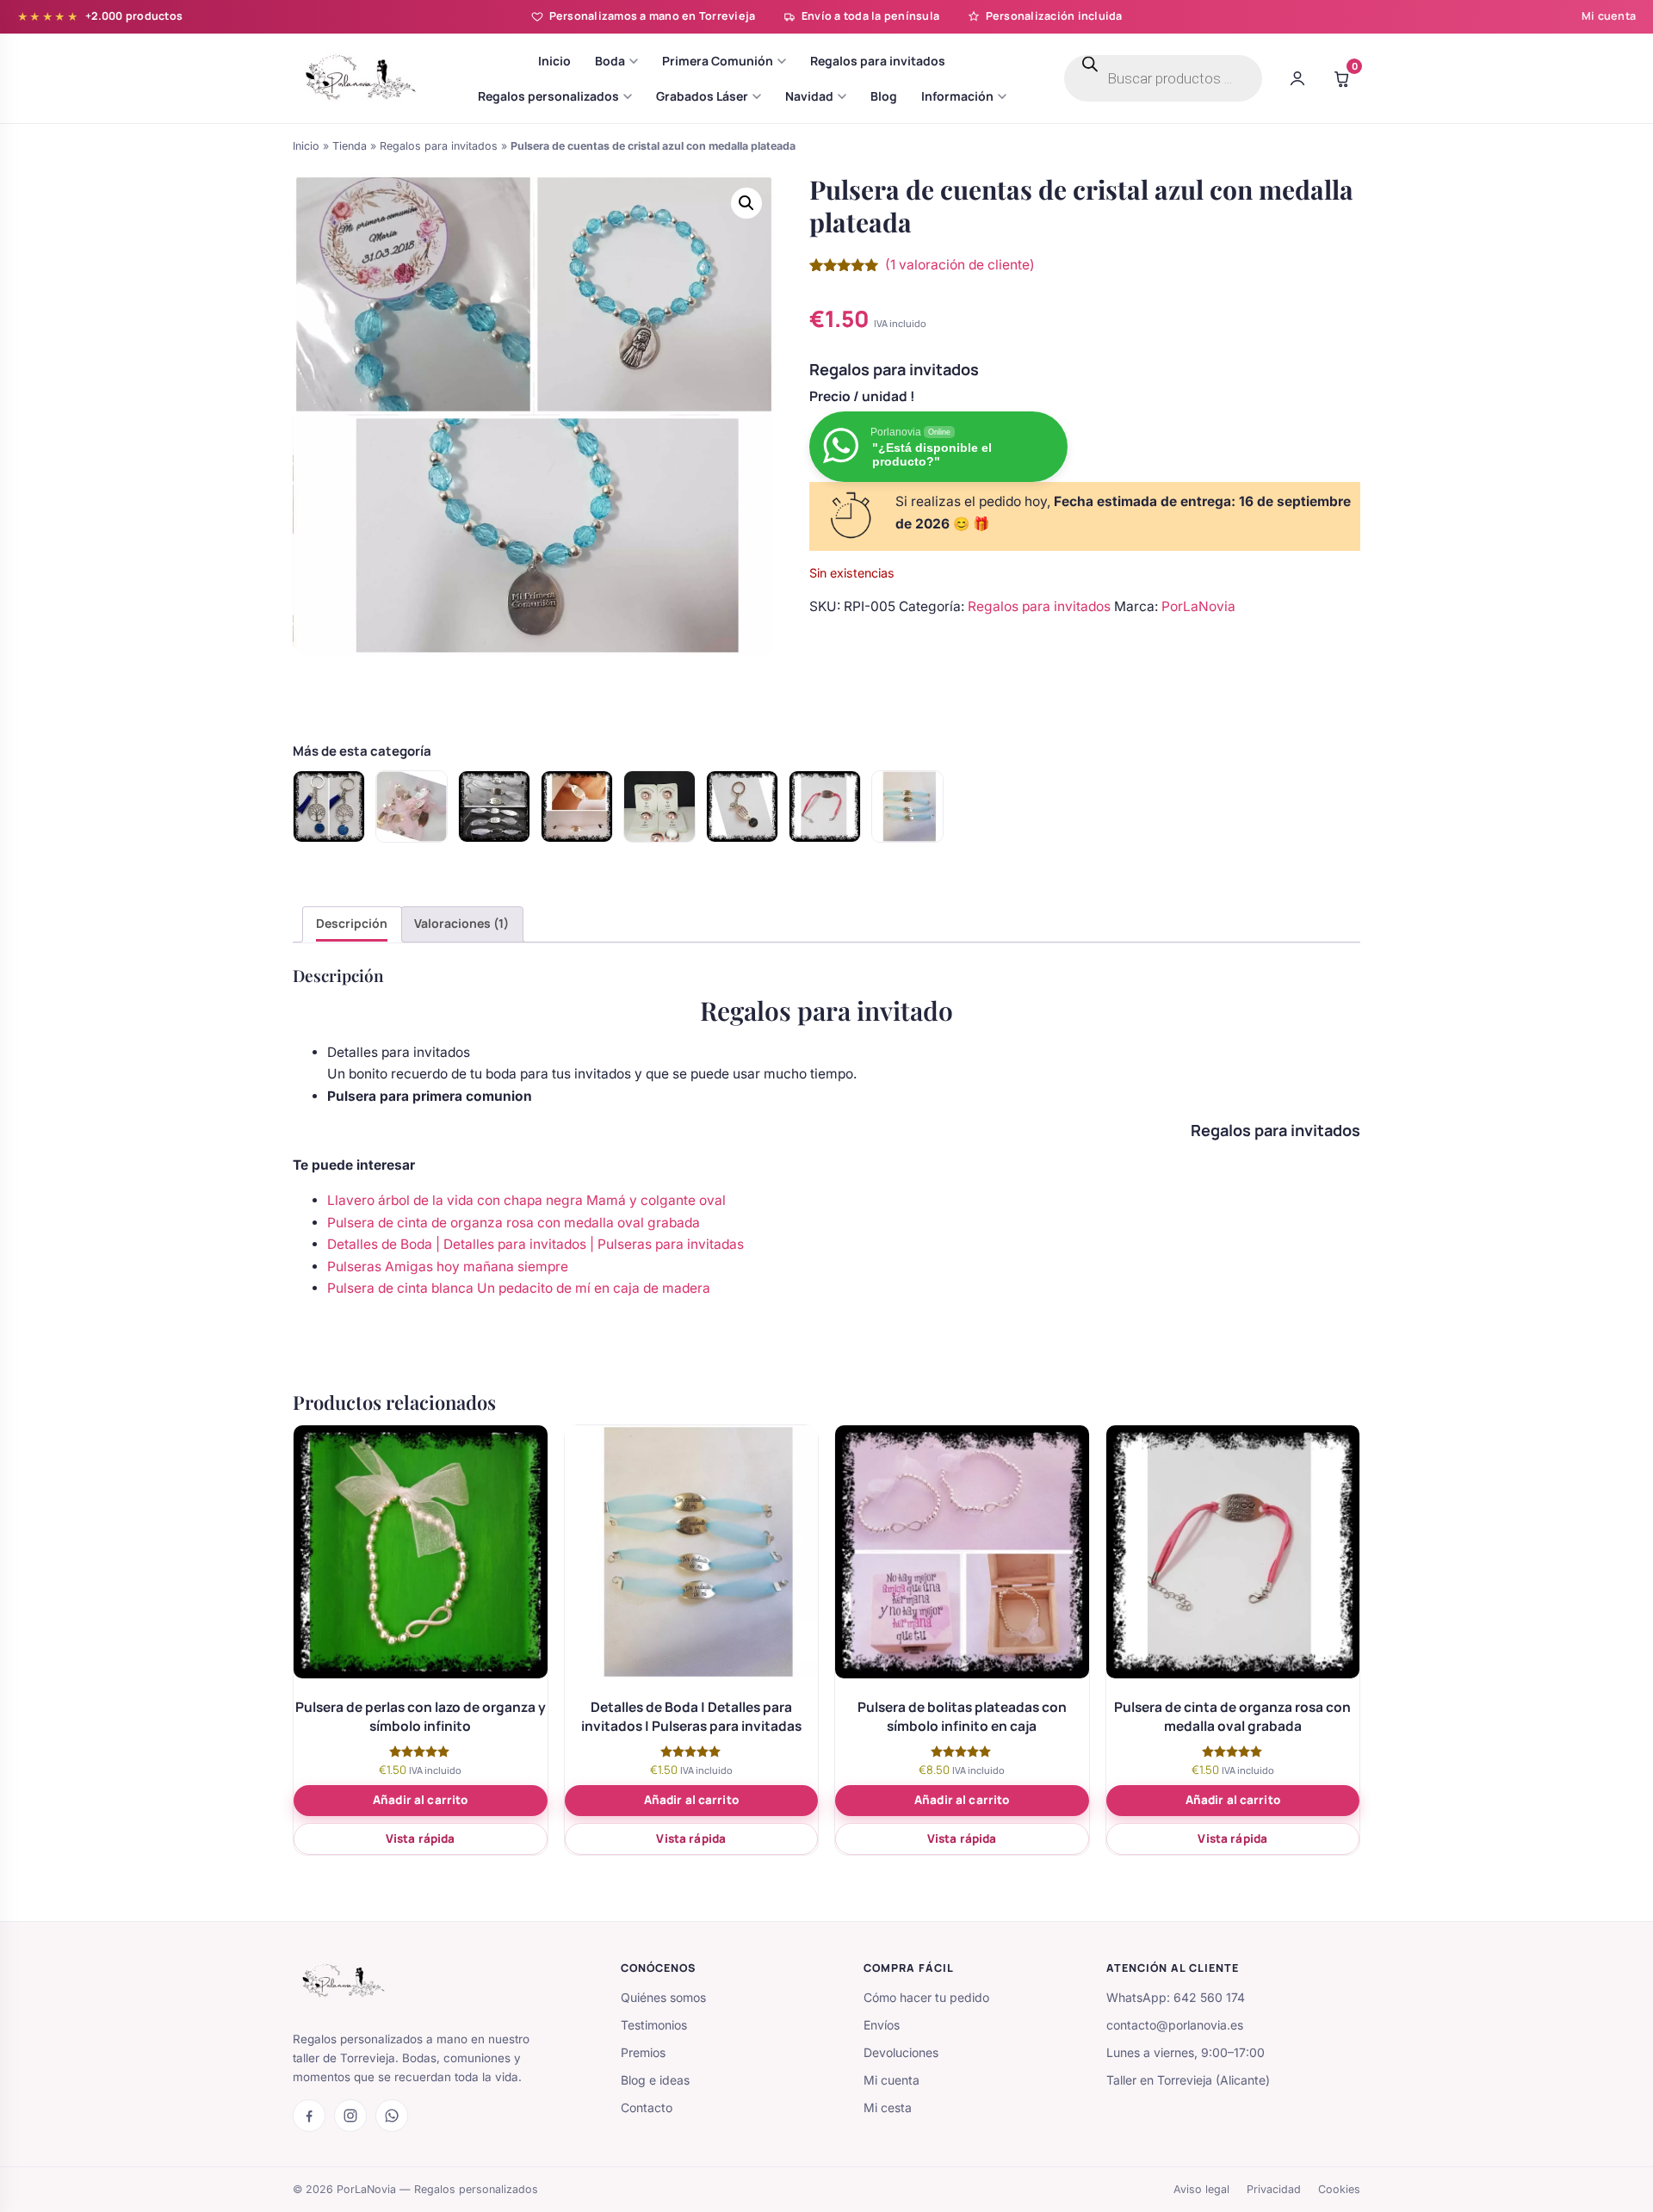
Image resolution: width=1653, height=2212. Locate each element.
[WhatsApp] (392, 2116)
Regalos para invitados (439, 146)
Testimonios (654, 2025)
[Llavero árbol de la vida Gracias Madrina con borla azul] (329, 806)
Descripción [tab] (352, 923)
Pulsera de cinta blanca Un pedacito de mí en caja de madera (519, 1288)
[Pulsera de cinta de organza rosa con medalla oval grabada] (825, 806)
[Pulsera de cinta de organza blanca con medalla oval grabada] (577, 806)
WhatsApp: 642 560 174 (1176, 1997)
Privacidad (1274, 2189)
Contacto (647, 2107)
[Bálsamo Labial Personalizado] (659, 806)
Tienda (350, 146)
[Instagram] (350, 2116)
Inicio (306, 146)
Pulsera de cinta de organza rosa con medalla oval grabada (514, 1223)
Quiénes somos (663, 1997)
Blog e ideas (655, 2080)
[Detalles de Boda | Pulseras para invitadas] (412, 806)
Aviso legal (1201, 2189)
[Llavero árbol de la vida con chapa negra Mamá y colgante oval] (742, 806)
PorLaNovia (1198, 606)
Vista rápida (421, 1838)
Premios (643, 2052)
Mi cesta (888, 2107)
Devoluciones (901, 2052)
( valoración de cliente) (960, 265)
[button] (746, 203)
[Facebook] (309, 2116)
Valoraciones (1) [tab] (461, 923)
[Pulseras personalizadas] (494, 806)
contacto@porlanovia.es (1175, 2025)
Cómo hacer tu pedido (926, 1997)
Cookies (1339, 2189)
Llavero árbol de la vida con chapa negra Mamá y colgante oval (526, 1200)
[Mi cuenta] (1297, 78)
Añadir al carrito (420, 1800)
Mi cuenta (1609, 16)
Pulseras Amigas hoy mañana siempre (448, 1267)
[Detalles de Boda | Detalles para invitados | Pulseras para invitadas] (907, 806)
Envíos (882, 2025)
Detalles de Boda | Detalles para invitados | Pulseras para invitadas (536, 1244)
